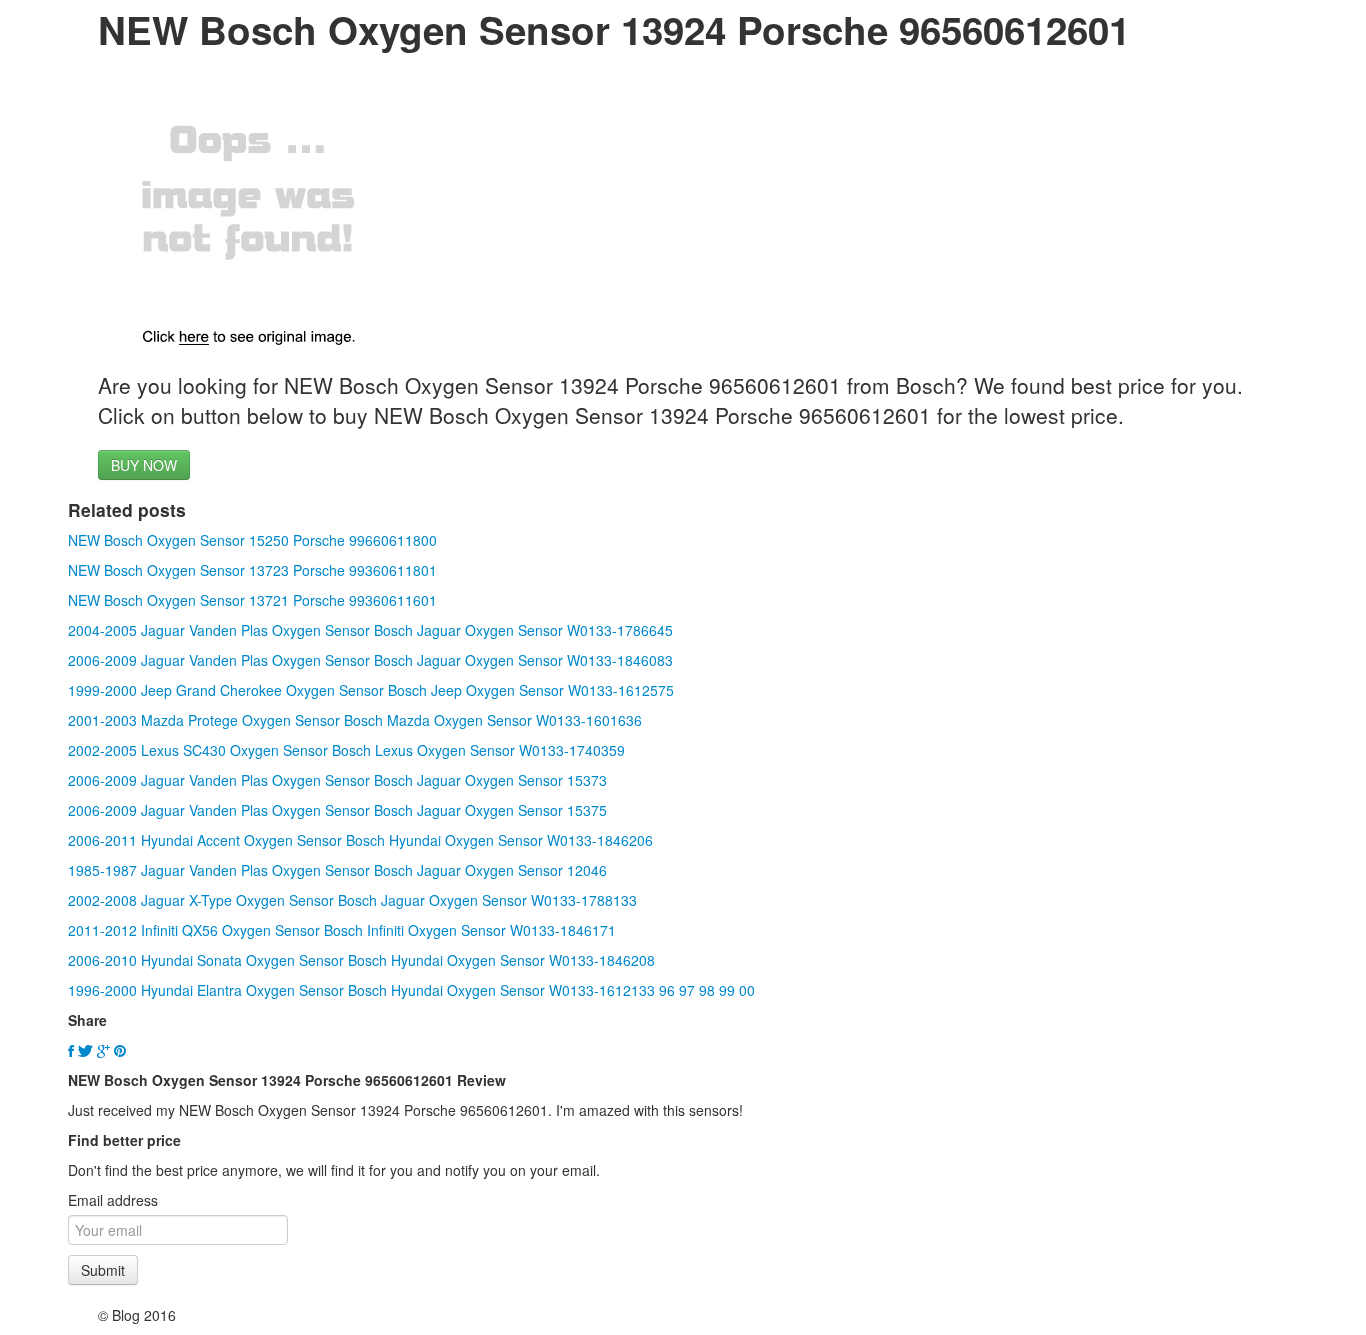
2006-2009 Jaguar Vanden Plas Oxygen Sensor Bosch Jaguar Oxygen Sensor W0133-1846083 (370, 660)
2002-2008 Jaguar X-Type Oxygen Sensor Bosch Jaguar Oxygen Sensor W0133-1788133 (352, 900)
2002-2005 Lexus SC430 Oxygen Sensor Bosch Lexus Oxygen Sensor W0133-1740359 (346, 750)
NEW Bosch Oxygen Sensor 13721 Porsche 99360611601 (252, 600)
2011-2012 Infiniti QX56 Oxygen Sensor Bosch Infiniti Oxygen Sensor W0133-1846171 (342, 930)
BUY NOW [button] (144, 465)
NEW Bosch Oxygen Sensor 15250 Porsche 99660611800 (252, 540)
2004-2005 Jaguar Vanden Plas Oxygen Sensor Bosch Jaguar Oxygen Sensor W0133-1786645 (370, 630)
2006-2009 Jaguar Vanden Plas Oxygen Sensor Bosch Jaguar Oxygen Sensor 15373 (337, 780)
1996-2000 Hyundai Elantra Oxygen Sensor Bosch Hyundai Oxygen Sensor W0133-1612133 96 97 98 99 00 (411, 990)
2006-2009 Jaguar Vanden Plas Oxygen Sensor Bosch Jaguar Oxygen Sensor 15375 (337, 810)
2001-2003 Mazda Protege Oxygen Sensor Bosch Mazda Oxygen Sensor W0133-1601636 (355, 720)
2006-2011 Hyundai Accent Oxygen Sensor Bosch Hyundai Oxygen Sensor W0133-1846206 (360, 840)
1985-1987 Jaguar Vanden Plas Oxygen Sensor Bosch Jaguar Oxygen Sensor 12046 (337, 870)
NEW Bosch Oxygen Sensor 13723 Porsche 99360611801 (252, 570)
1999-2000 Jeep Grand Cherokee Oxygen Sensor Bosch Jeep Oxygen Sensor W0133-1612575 (371, 690)
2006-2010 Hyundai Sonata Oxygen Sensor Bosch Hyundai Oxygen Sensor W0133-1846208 (361, 960)
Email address (113, 1200)
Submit (103, 1270)
